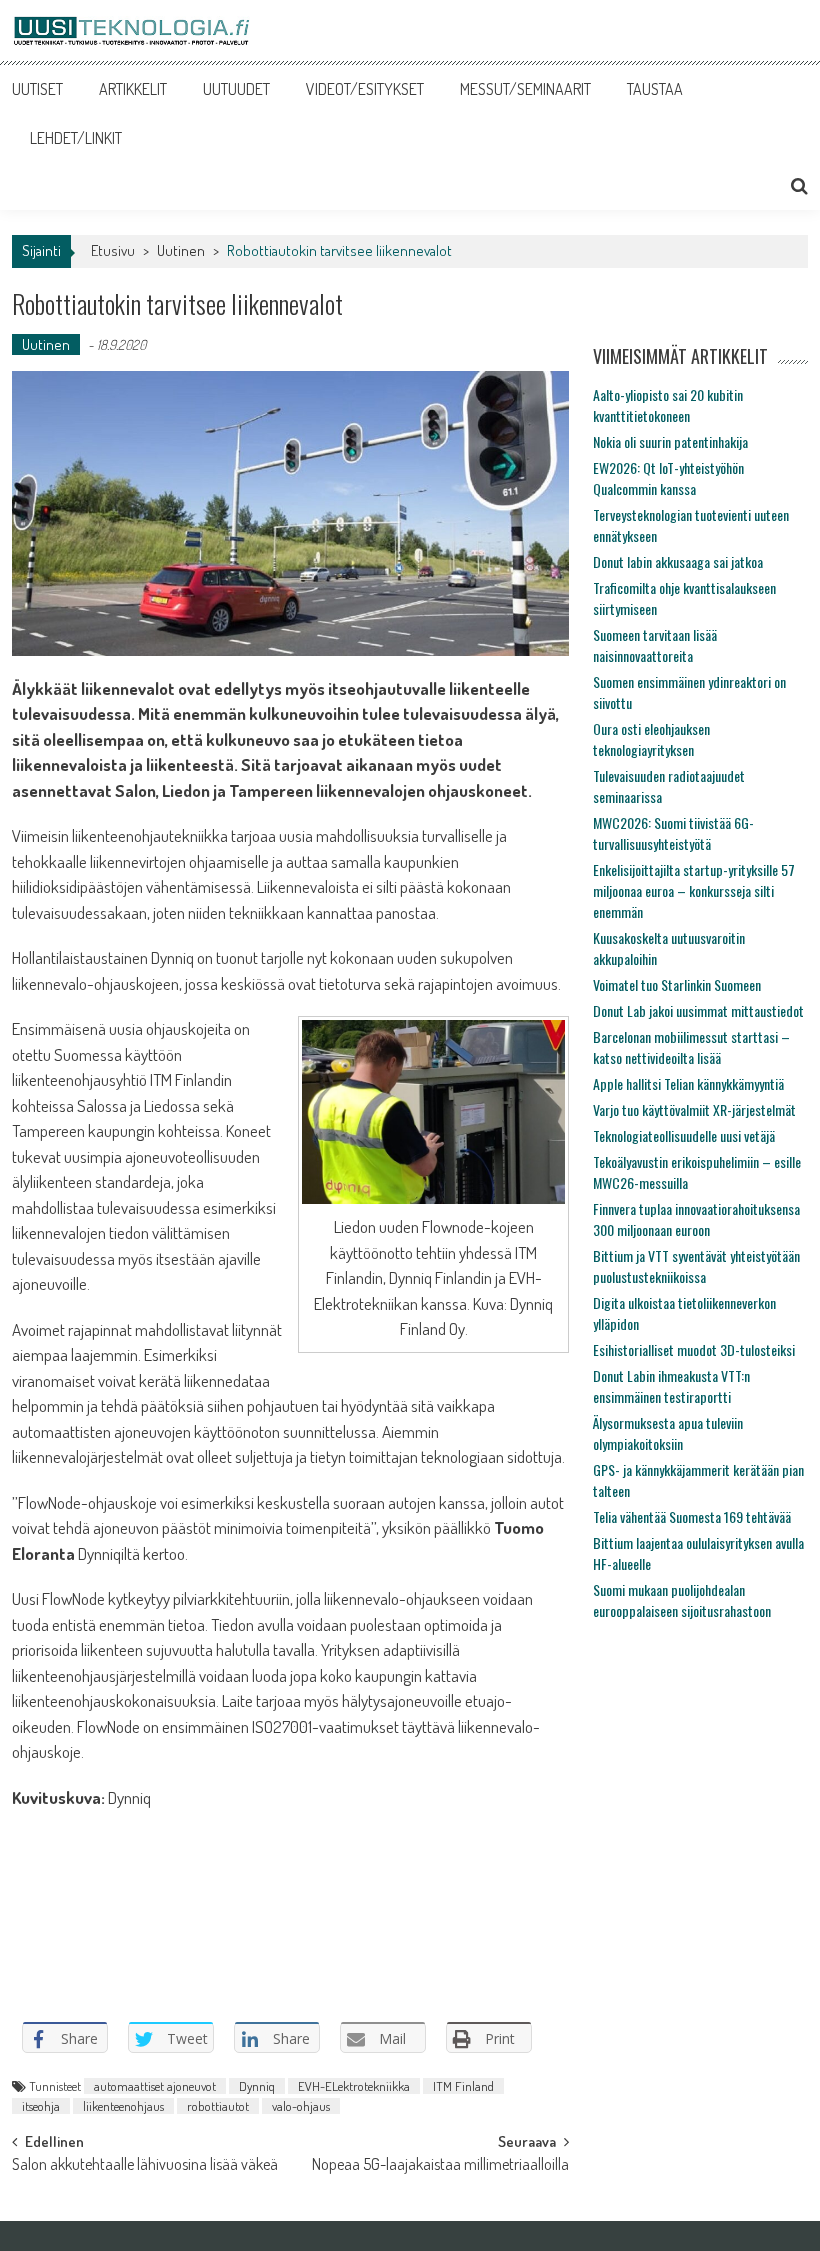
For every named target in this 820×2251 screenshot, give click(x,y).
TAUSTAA (655, 89)
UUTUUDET (236, 89)
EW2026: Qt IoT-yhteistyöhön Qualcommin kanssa (668, 478)
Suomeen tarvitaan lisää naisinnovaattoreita (655, 645)
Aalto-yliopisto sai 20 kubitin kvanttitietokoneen (668, 405)
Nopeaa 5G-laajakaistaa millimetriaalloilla (440, 2166)
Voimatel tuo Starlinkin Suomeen (677, 984)
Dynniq (257, 2086)
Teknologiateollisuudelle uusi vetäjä (684, 1135)
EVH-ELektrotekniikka (354, 2086)
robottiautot (218, 2106)
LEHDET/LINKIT (76, 138)
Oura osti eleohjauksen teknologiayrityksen (651, 739)
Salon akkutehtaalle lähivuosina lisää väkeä (145, 2166)
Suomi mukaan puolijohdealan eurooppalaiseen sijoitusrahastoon (682, 1600)
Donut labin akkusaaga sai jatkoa (678, 561)
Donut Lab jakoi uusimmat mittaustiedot (698, 1010)
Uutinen (181, 250)
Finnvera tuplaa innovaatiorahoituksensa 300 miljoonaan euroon (696, 1219)
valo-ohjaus (301, 2106)
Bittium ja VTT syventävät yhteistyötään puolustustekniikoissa (696, 1266)
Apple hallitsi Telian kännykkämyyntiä (688, 1083)
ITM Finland (463, 2086)
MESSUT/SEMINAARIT (525, 89)
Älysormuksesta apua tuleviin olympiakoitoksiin (668, 1433)
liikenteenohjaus (123, 2106)
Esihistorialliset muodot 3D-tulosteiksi (694, 1349)
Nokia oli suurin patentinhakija (670, 441)
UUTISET (37, 89)
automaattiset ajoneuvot (155, 2086)
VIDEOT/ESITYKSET (365, 89)
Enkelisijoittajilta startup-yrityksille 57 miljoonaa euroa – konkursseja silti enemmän (694, 890)
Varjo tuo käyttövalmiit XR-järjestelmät (694, 1109)
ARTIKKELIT (133, 89)
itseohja (41, 2106)
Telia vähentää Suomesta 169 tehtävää (692, 1516)
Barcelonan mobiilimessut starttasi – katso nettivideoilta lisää (691, 1047)
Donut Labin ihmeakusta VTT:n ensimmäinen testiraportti (671, 1386)
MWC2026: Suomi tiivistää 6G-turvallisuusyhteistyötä (673, 833)
